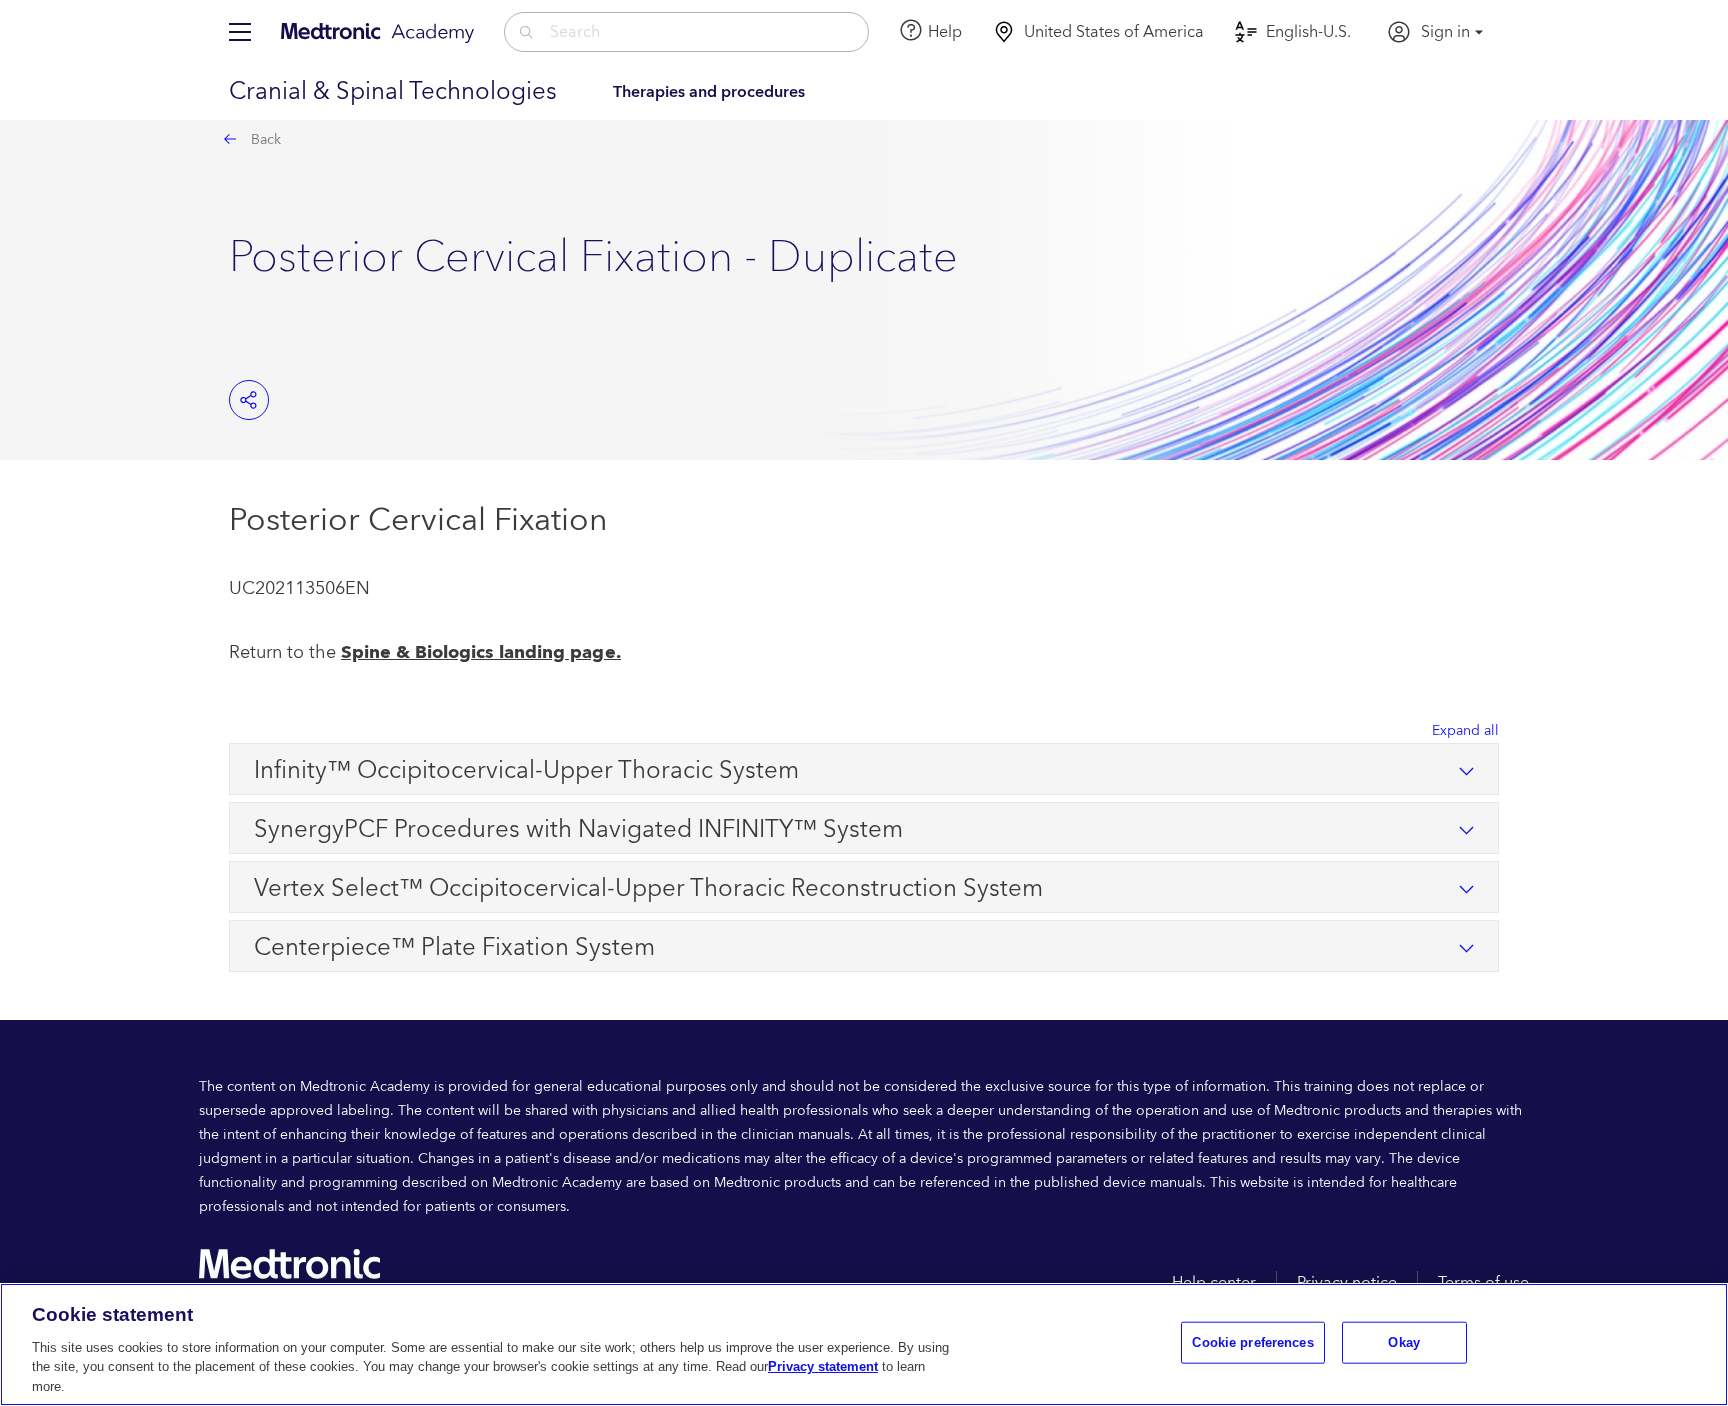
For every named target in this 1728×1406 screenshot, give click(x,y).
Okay (1404, 1342)
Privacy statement (823, 1366)
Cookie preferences (1252, 1342)
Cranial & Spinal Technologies (393, 92)
